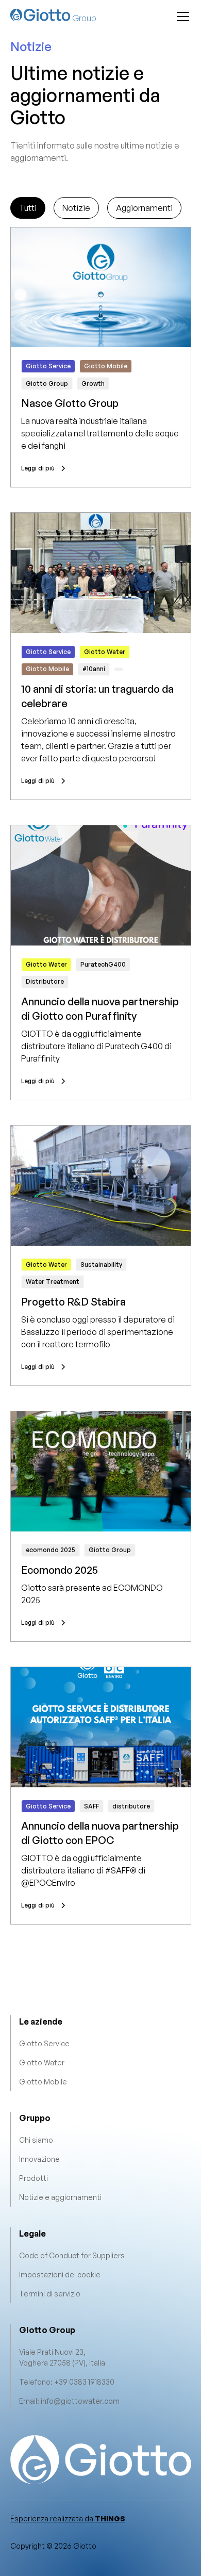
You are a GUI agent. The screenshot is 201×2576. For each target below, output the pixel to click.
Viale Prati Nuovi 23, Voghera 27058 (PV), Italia (62, 2357)
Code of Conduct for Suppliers (72, 2255)
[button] (181, 17)
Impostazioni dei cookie (60, 2275)
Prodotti (33, 2178)
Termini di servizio (50, 2294)
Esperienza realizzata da (68, 2518)
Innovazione (39, 2159)
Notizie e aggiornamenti (60, 2197)
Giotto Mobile (43, 2082)
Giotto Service (44, 2043)
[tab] (28, 208)
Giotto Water (42, 2063)
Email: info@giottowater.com (69, 2401)
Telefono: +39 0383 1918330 (67, 2382)
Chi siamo (36, 2140)
